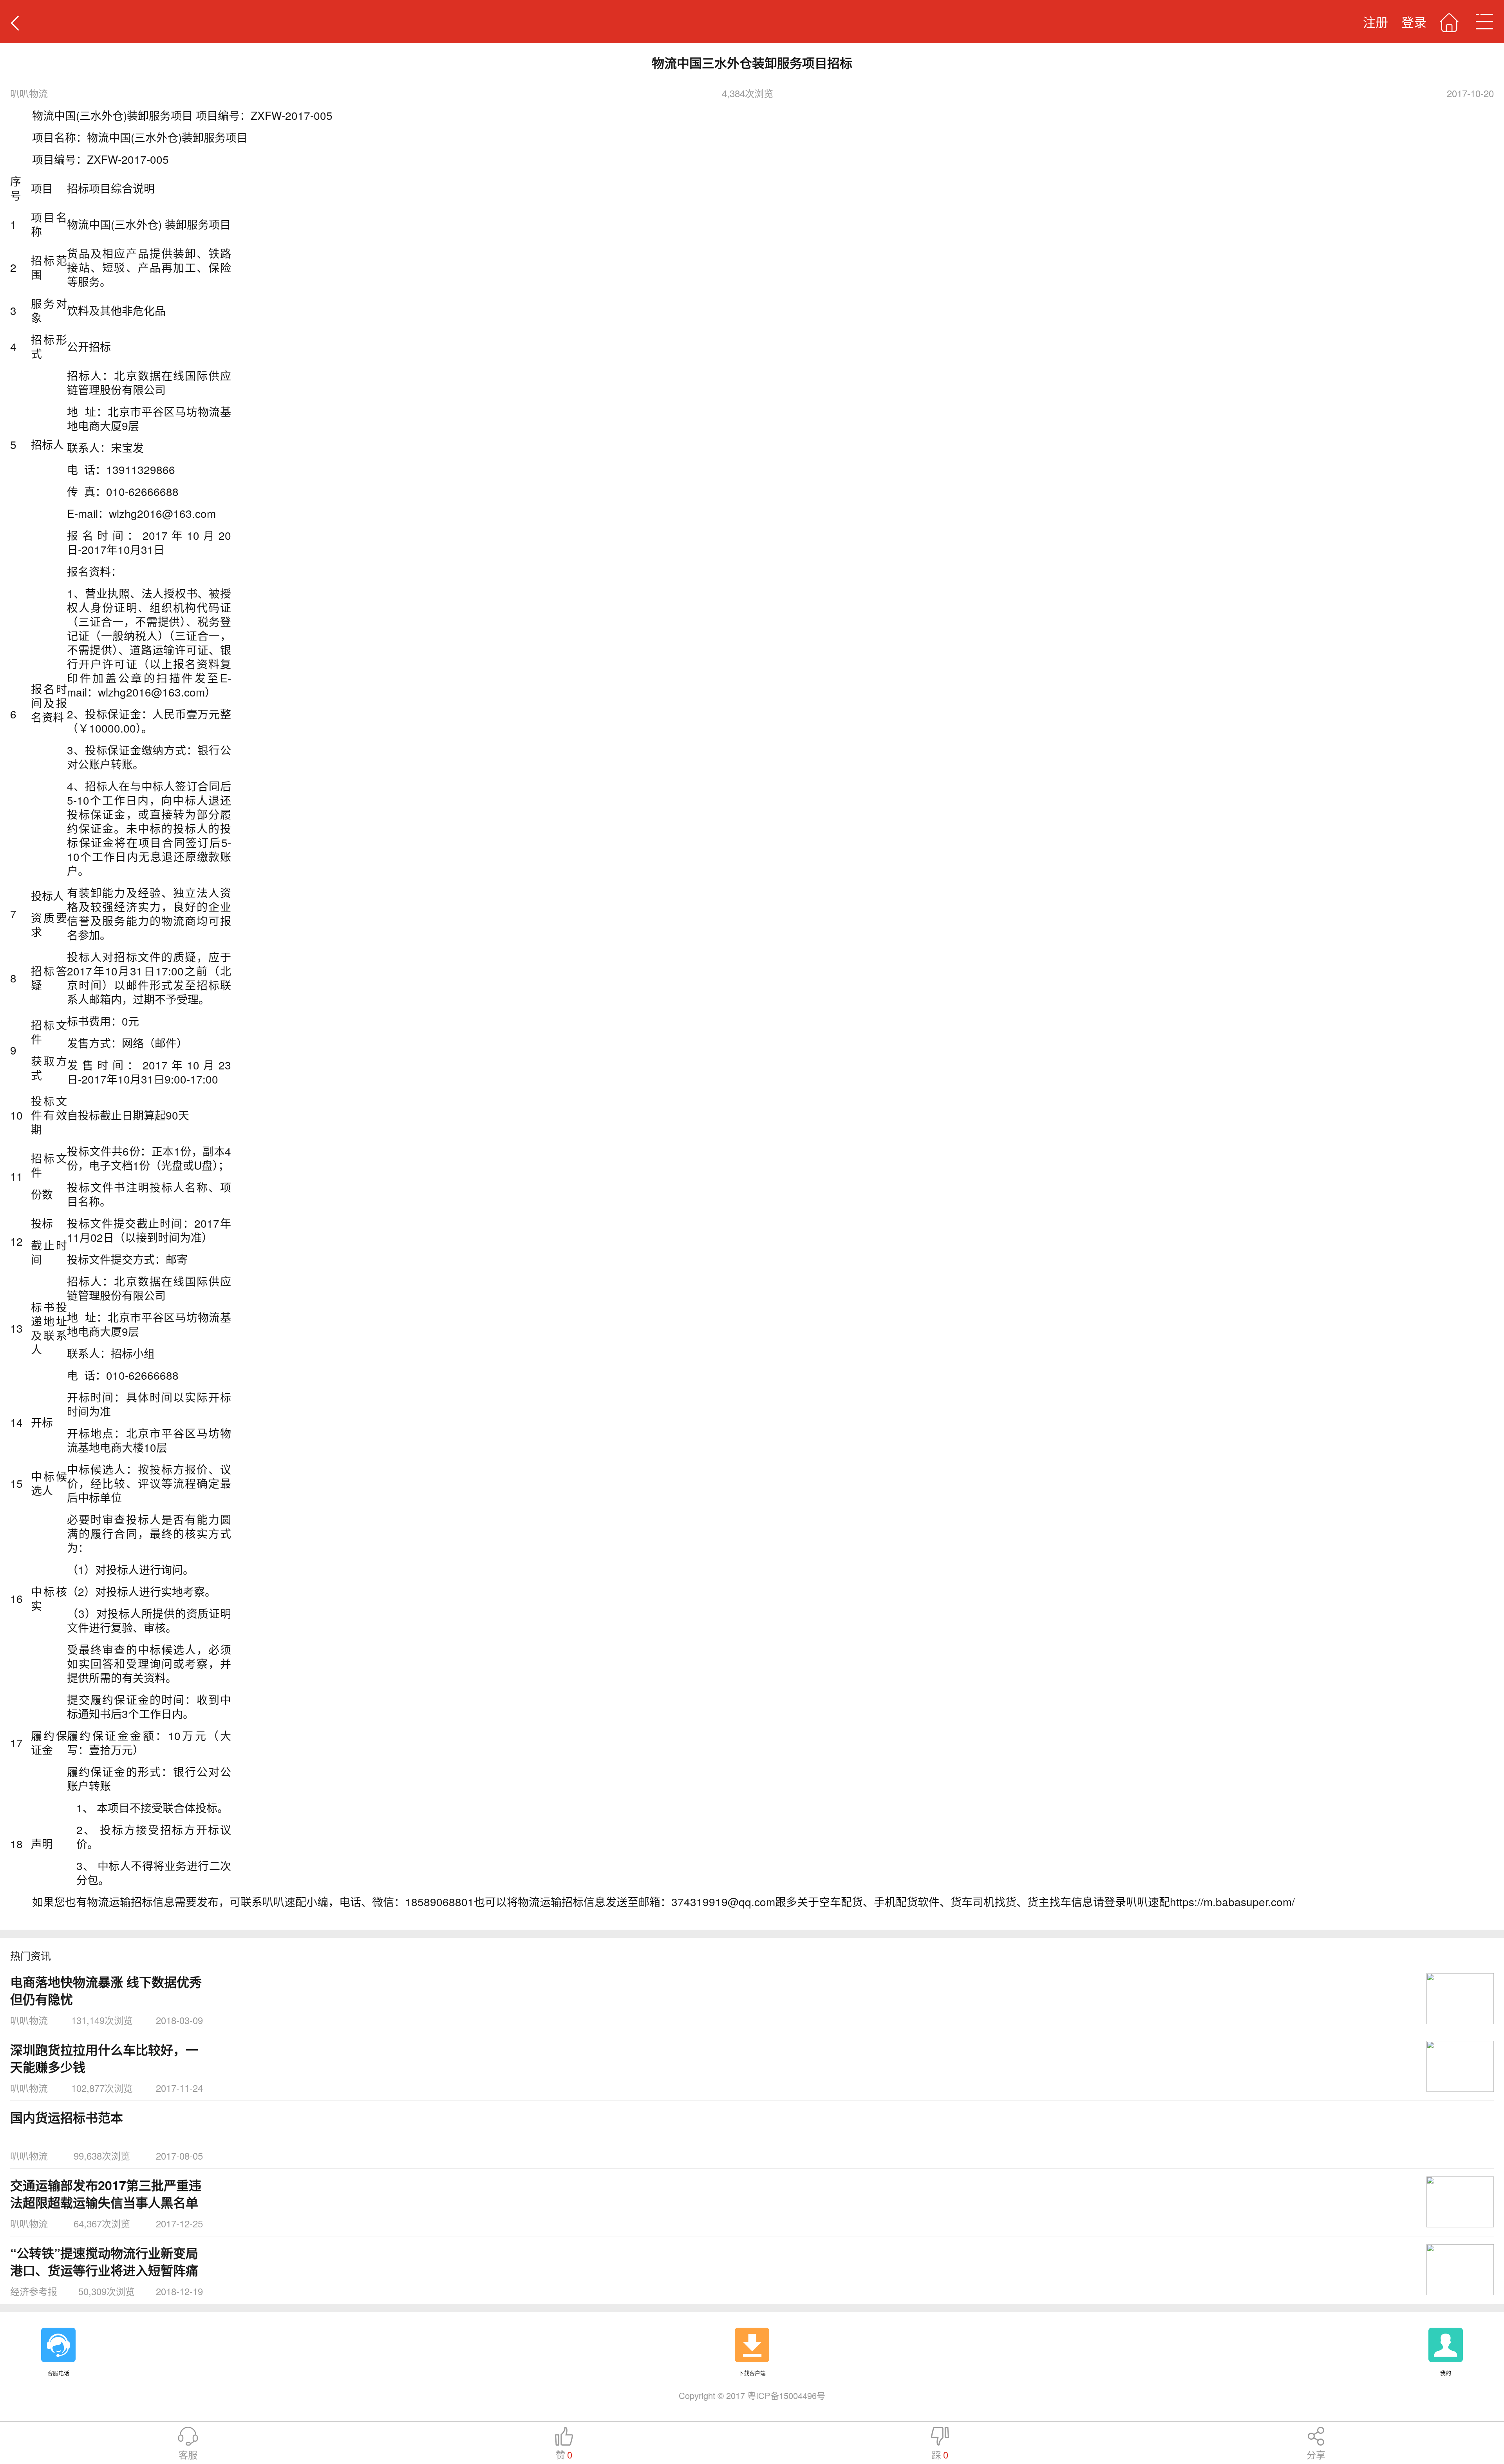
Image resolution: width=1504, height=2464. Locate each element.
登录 (1414, 22)
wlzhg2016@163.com (151, 692)
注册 (1376, 22)
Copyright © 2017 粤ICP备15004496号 (752, 2395)
